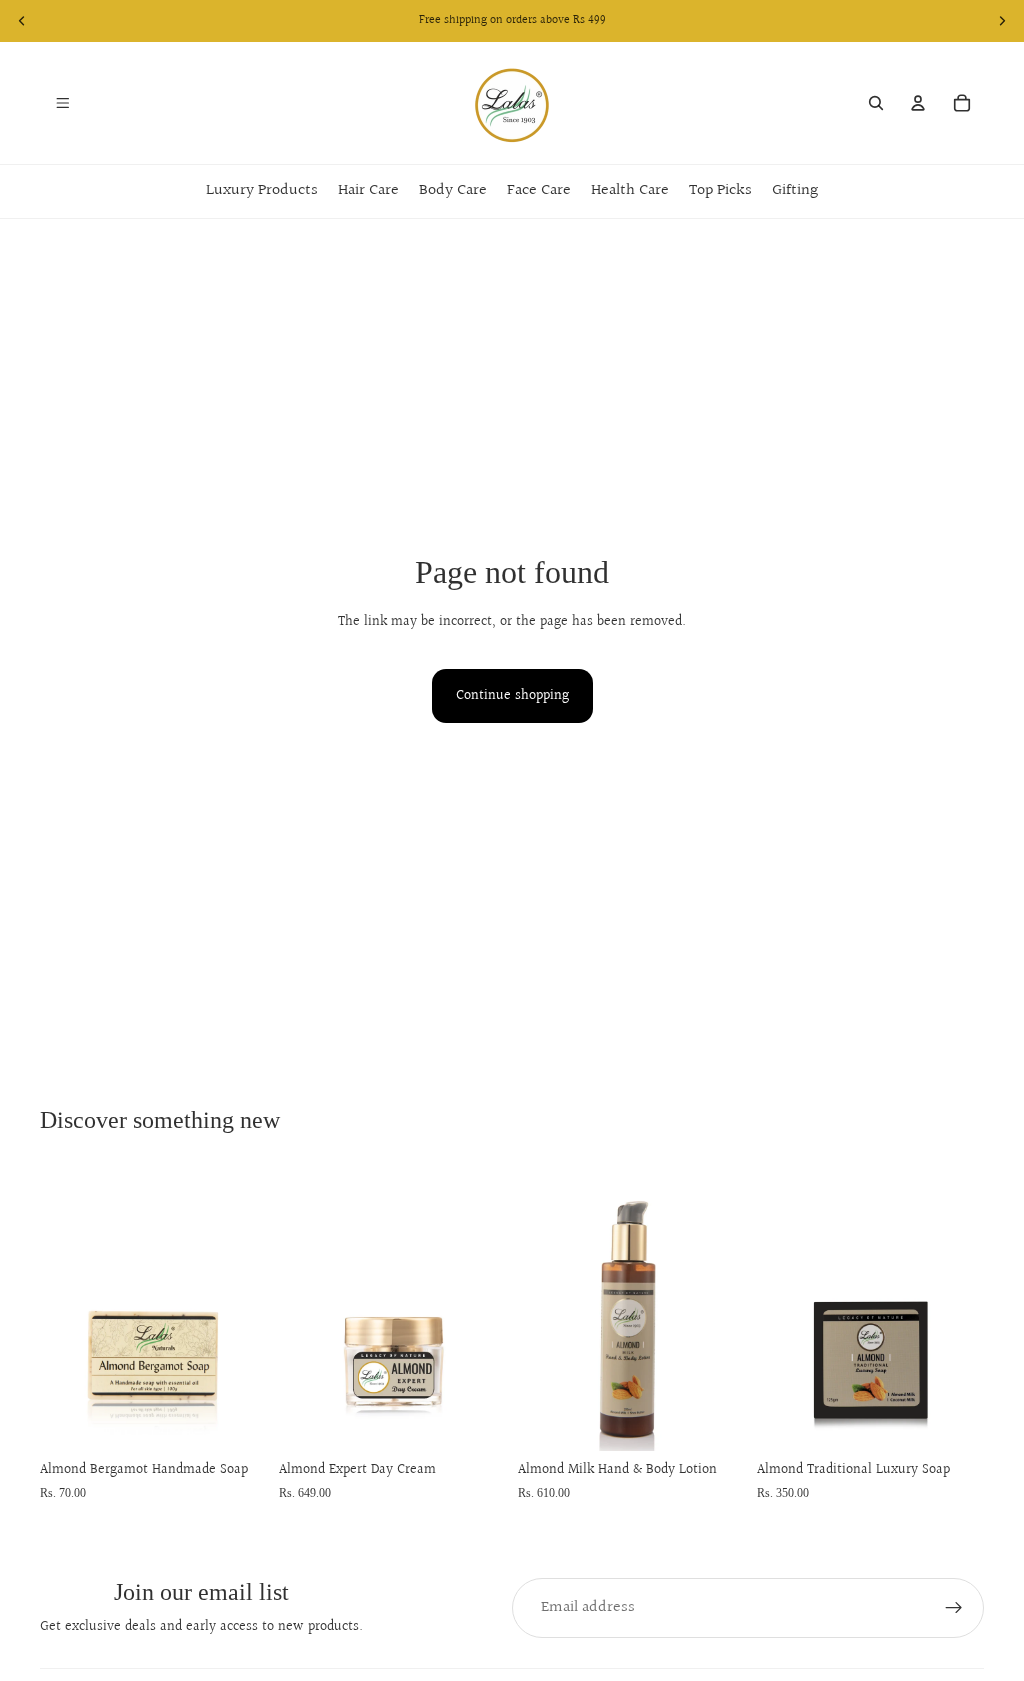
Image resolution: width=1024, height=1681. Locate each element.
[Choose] (236, 1421)
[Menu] (63, 103)
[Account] (918, 103)
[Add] (475, 1421)
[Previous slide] (62, 1309)
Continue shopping (512, 696)
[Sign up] (954, 1608)
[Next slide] (245, 1309)
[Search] (876, 103)
